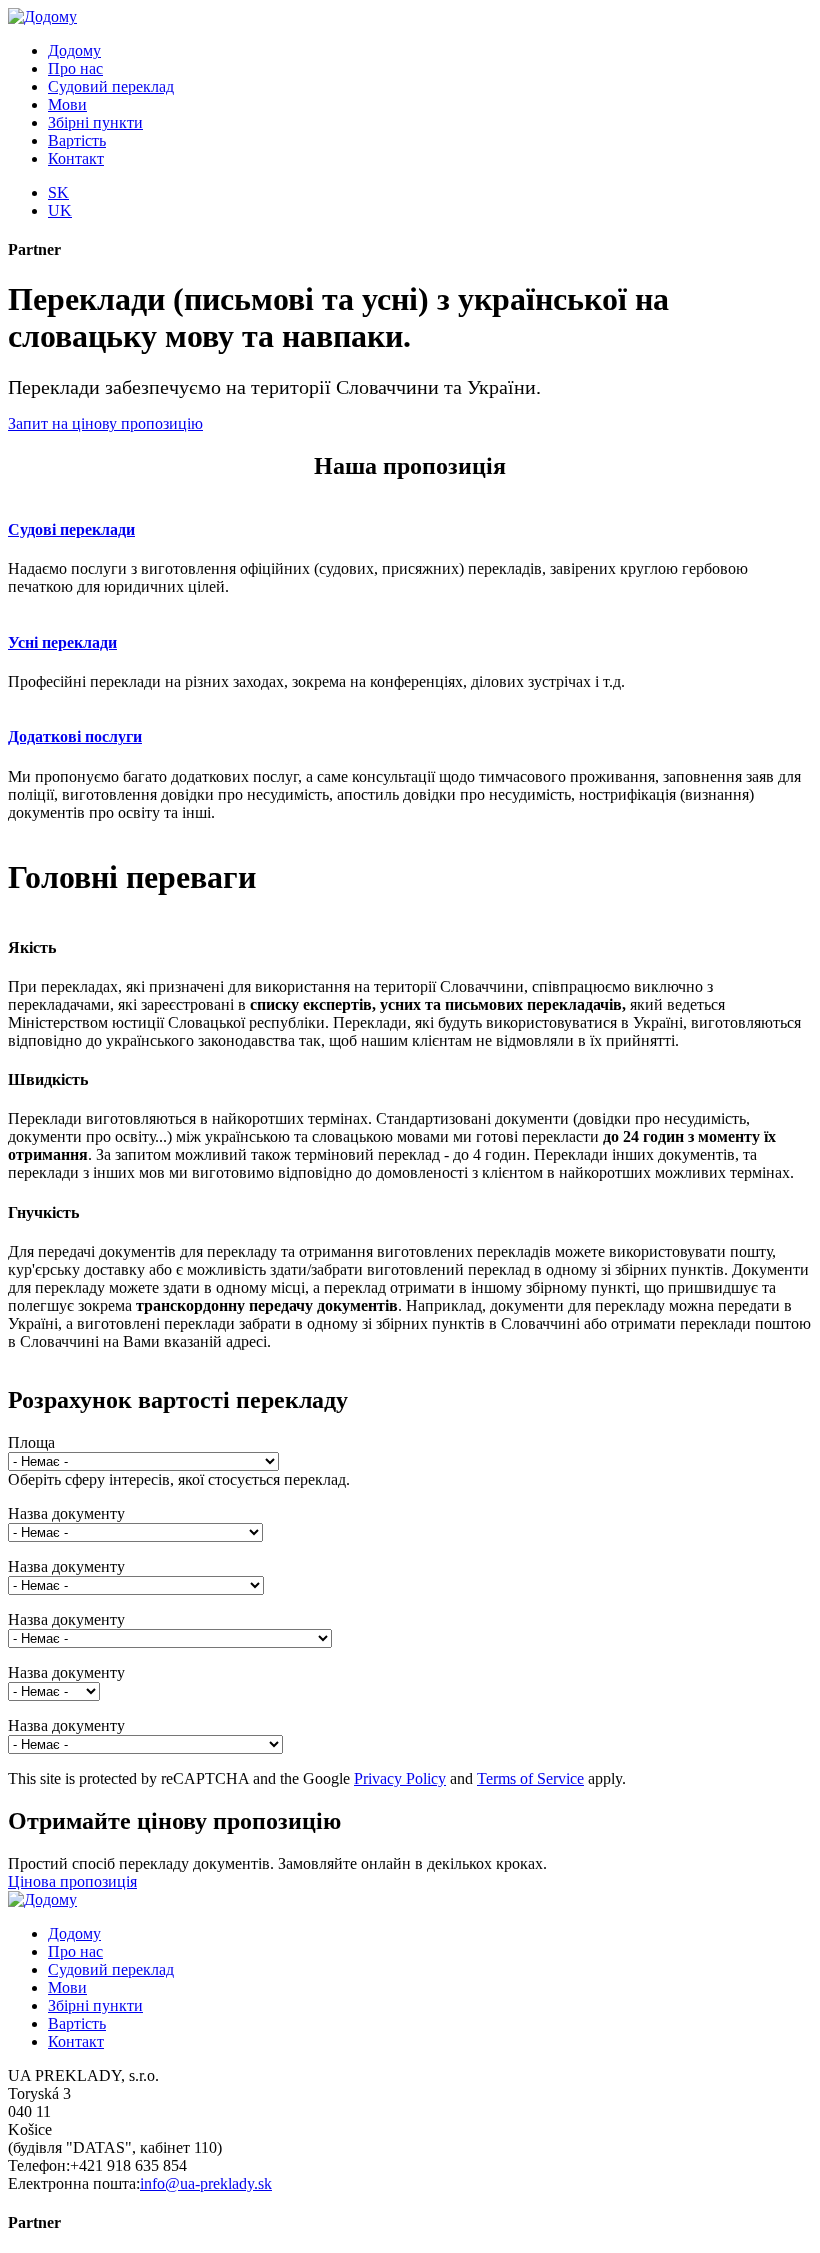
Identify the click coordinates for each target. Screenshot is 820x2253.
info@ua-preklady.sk (206, 2183)
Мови (67, 104)
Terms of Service (530, 1778)
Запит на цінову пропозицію (105, 423)
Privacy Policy (400, 1778)
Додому (74, 50)
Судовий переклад (111, 86)
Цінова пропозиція (72, 1881)
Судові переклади (71, 529)
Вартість (77, 140)
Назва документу (66, 1513)
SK (58, 192)
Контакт (76, 158)
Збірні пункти (95, 122)
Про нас (75, 68)
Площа (31, 1442)
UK (60, 210)
